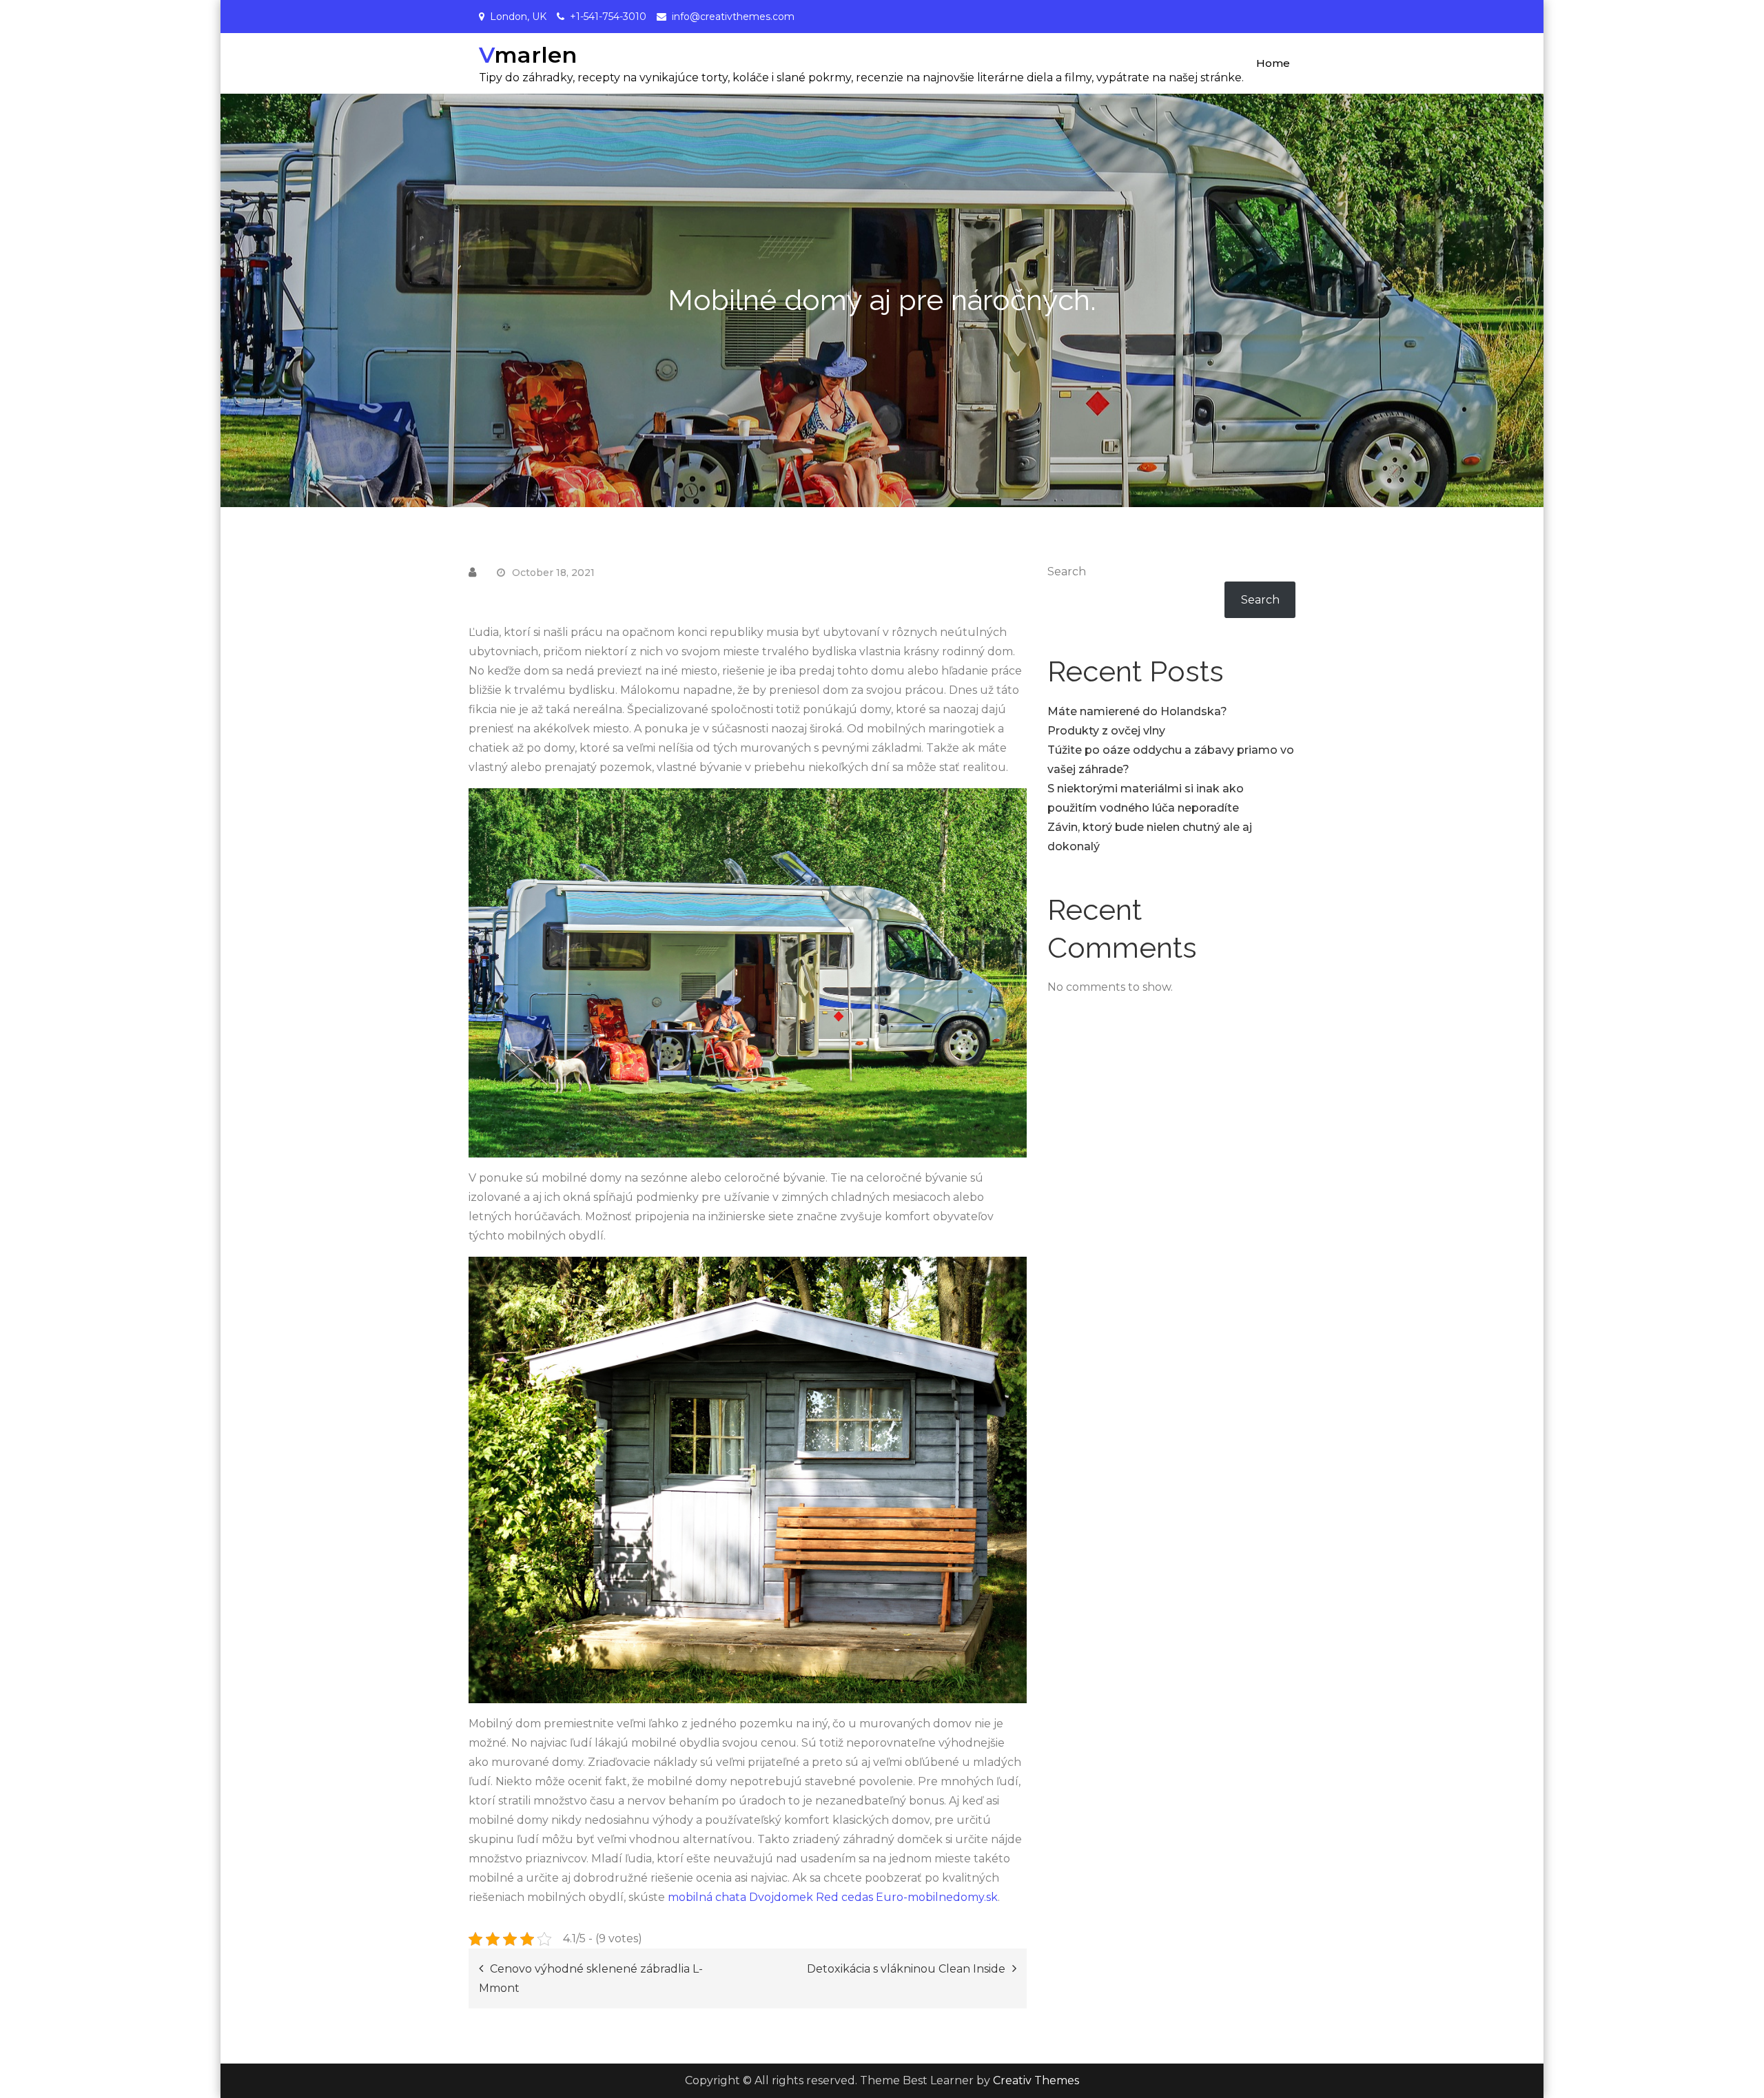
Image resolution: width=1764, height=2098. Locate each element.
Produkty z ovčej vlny (1106, 731)
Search (1067, 572)
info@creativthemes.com (733, 17)
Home (1273, 63)
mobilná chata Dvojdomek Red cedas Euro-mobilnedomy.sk (833, 1897)
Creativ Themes (1036, 2080)
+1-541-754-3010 (608, 17)
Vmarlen (528, 55)
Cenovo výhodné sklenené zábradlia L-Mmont (591, 1978)
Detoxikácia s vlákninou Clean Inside (906, 1969)
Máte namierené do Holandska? (1137, 711)
